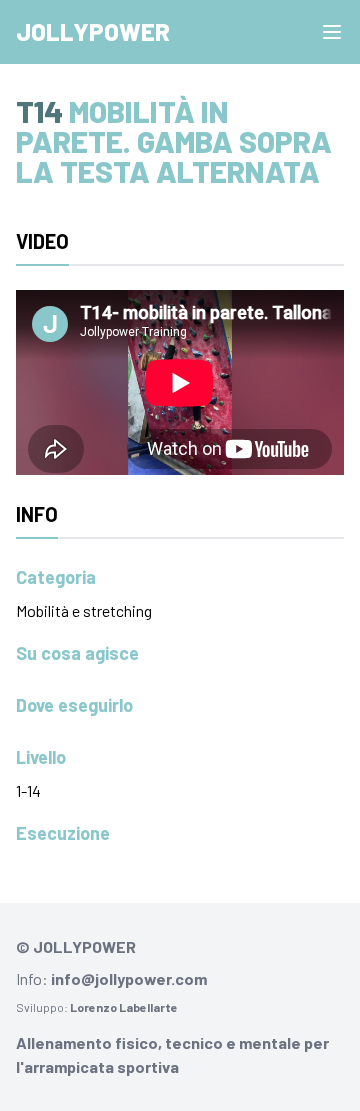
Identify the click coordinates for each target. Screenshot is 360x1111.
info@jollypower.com (129, 978)
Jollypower (93, 31)
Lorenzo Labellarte (124, 1007)
